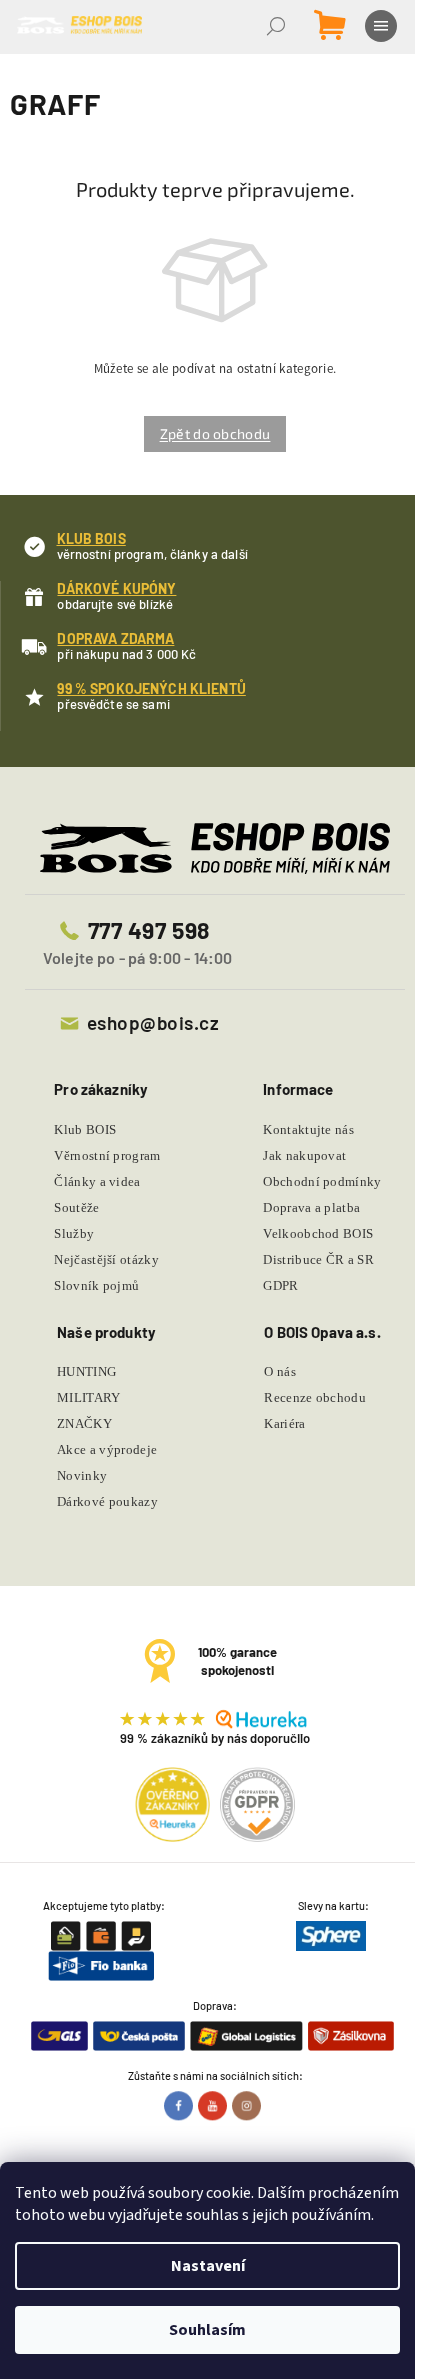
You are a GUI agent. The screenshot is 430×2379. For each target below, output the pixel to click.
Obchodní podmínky (322, 1181)
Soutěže (76, 1207)
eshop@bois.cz (153, 1022)
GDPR (280, 1285)
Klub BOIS (85, 1129)
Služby (74, 1233)
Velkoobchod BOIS (318, 1233)
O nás (280, 1371)
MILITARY (89, 1397)
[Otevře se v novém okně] (181, 2106)
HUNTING (86, 1371)
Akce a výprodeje (107, 1449)
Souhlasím (207, 2330)
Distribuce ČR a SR (318, 1259)
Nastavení (208, 2266)
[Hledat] (278, 26)
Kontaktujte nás (308, 1129)
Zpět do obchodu (215, 433)
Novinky (82, 1475)
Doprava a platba (311, 1207)
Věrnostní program (107, 1155)
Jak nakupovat (304, 1155)
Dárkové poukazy (107, 1501)
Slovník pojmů (96, 1285)
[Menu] (383, 26)
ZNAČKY (84, 1423)
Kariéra (284, 1423)
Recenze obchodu (315, 1397)
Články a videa (97, 1181)
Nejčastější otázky (106, 1259)
